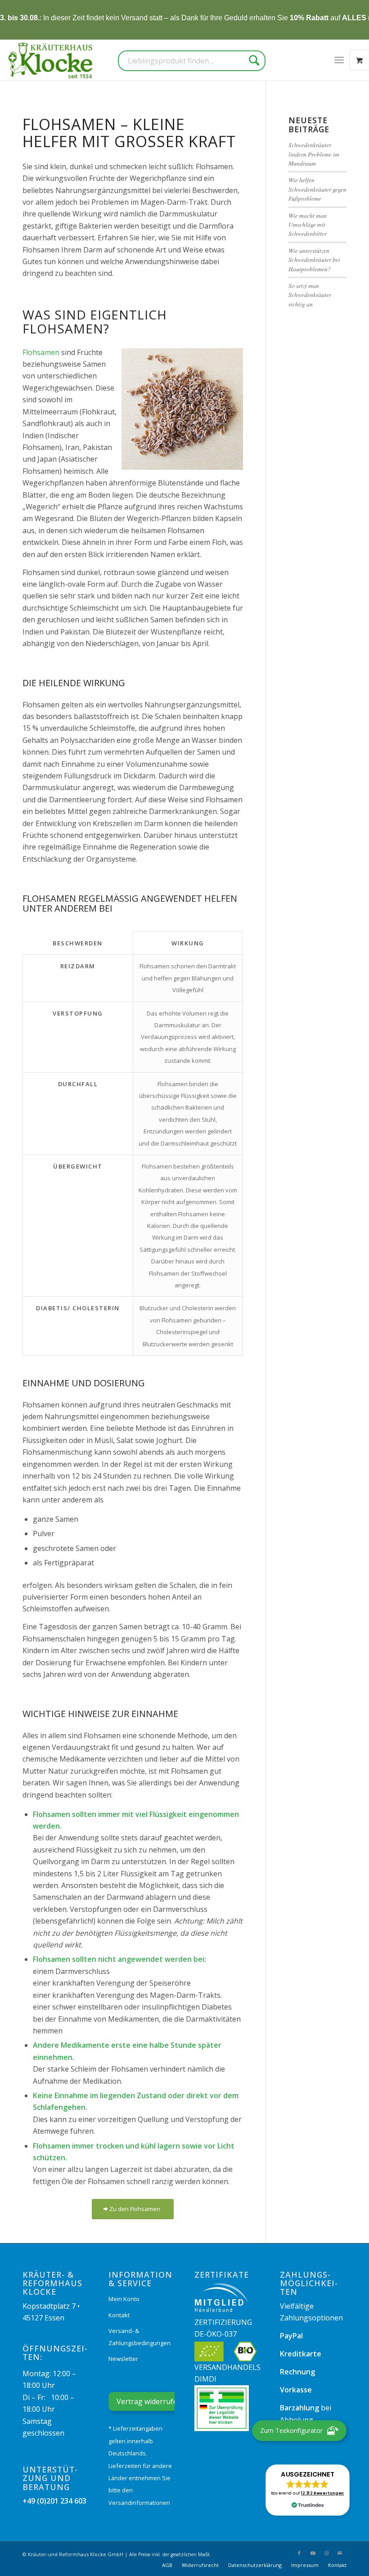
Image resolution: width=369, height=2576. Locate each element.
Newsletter (123, 2359)
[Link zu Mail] (340, 2553)
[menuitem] (339, 60)
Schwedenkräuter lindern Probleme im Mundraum (314, 154)
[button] (307, 2490)
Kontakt (119, 2315)
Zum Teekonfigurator (291, 2430)
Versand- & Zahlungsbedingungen (139, 2337)
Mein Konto (124, 2299)
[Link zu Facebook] (299, 2553)
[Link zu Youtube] (313, 2553)
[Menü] (339, 60)
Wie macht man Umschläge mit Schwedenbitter (308, 225)
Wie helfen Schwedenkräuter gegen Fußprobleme (317, 189)
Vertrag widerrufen (149, 2401)
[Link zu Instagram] (326, 2553)
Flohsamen (41, 352)
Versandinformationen (139, 2503)
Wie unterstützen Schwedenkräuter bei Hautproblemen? (314, 260)
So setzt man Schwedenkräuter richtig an (310, 295)
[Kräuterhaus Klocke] (51, 60)
